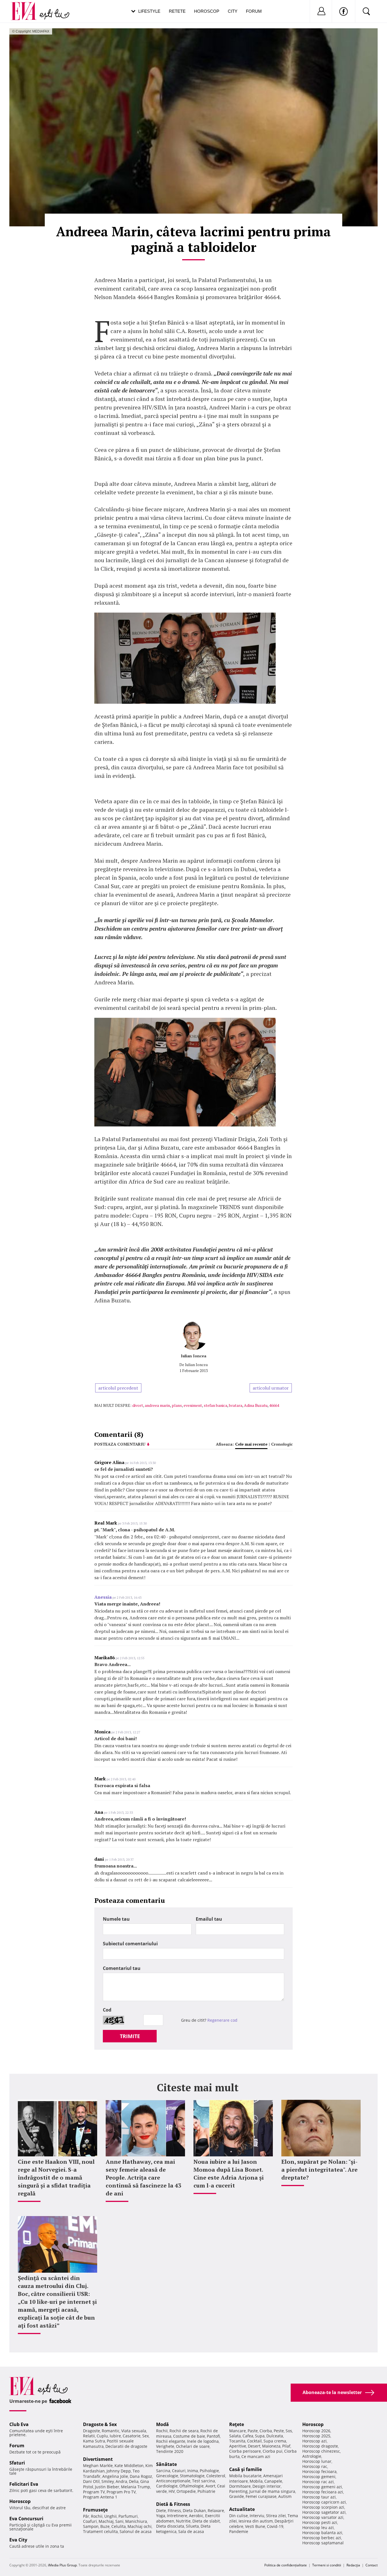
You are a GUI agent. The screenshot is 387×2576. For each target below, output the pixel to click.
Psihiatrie (206, 2491)
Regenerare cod (222, 2020)
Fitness (174, 2510)
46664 (274, 1405)
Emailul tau (209, 1919)
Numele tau (116, 1919)
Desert (254, 2446)
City (233, 11)
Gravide (237, 2496)
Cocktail (254, 2441)
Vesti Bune (255, 2526)
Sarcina (163, 2471)
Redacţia (353, 2565)
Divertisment (98, 2459)
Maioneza (271, 2446)
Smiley (108, 2481)
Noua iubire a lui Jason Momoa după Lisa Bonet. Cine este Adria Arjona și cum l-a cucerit (229, 2173)
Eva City (18, 2540)
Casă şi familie (245, 2469)
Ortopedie (186, 2491)
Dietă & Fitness (173, 2504)
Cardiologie (167, 2486)
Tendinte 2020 (170, 2451)
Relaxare (216, 2510)
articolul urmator (271, 1388)
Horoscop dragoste (320, 2446)
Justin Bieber (107, 2487)
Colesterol (216, 2476)
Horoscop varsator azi (323, 2517)
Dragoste (92, 2431)
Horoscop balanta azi (322, 2533)
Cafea (248, 2436)
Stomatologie (192, 2476)
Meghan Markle (98, 2466)
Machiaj (106, 2521)
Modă (162, 2424)
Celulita (119, 2526)
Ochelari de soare (193, 2446)
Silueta (192, 2526)
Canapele (273, 2481)
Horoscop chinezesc (321, 2451)
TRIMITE (130, 2036)
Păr (86, 2516)
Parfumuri (128, 2516)
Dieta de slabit (206, 2521)
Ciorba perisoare (245, 2451)
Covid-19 (275, 2526)
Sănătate (166, 2464)
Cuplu (102, 2436)
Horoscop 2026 (316, 2431)
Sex (145, 2436)
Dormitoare (240, 2486)
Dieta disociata (170, 2526)
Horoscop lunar (317, 2461)
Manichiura (136, 2521)
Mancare (238, 2431)
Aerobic (196, 2516)
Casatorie (132, 2436)
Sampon (91, 2526)
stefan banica (215, 1405)
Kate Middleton (129, 2466)
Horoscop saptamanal (323, 2543)
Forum (254, 11)
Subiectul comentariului (130, 1944)
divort (138, 1405)
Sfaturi (17, 2463)
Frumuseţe (95, 2510)
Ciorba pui (273, 2451)
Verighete (165, 2446)
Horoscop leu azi (318, 2527)
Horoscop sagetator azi (324, 2512)
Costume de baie (189, 2436)
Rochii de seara (184, 2431)
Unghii (110, 2516)
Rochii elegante (171, 2441)
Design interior (267, 2486)
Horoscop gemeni (319, 2477)
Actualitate (242, 2509)
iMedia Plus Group (62, 2565)
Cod (107, 2010)
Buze (105, 2526)
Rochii (97, 2516)
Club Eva (19, 2424)
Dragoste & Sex (100, 2424)
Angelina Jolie (115, 2476)
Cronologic (282, 1444)
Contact (372, 2565)
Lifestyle (149, 11)
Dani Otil (91, 2481)
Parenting (238, 2491)
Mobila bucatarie (245, 2476)
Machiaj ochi (140, 2526)
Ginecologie (167, 2476)
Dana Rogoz (141, 2476)
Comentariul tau (122, 1968)
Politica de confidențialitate (286, 2565)
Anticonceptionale (173, 2481)
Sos (289, 2431)
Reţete (237, 2424)
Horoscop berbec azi (322, 2538)
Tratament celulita (100, 2531)
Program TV (94, 2492)
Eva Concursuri (26, 2519)
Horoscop (207, 11)
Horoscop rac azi (318, 2482)
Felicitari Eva (24, 2484)
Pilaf (286, 2446)
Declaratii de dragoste (126, 2446)
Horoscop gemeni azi (322, 2487)
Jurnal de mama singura (272, 2491)
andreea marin (157, 1405)
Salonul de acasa (136, 2531)
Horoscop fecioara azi (323, 2492)
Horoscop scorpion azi (323, 2507)
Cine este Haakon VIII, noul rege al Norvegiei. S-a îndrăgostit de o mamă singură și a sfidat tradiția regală (56, 2177)
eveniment (193, 1405)
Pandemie (239, 2531)
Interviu (257, 2516)
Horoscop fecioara (319, 2471)
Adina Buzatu (256, 1405)
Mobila (256, 2481)
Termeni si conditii (327, 2565)
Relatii (89, 2436)
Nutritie (183, 2521)
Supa (260, 2436)
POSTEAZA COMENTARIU (120, 1444)
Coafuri (90, 2521)
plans (177, 1405)
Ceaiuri (179, 2471)
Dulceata (275, 2436)
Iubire (115, 2436)
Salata (235, 2436)
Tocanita (237, 2441)
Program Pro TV (121, 2492)
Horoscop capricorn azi (324, 2502)
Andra (121, 2481)
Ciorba (266, 2431)
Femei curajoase (261, 2496)
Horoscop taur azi (319, 2497)
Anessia (103, 1597)
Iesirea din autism (256, 2521)
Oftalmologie (192, 2486)
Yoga (161, 2516)
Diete (161, 2510)
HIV (172, 2491)
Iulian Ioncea (193, 1356)
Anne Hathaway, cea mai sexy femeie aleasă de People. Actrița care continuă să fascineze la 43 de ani (143, 2177)
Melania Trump (136, 2487)
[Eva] (27, 7)
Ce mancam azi (256, 2456)
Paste (253, 2431)
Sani (119, 2521)
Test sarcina (204, 2481)
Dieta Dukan (194, 2510)
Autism (285, 2496)
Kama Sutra (94, 2441)
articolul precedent (118, 1388)
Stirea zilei (276, 2516)
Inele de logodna (203, 2441)
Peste (279, 2431)
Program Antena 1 (100, 2497)
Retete (177, 11)
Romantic (111, 2431)
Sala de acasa (191, 2531)
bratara (236, 1405)
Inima (193, 2471)
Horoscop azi (314, 2441)
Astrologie (312, 2456)
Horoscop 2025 (316, 2436)
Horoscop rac (315, 2466)
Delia (134, 2481)
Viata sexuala (134, 2431)
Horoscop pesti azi (320, 2522)
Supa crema (275, 2441)
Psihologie (209, 2471)
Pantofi (213, 2436)
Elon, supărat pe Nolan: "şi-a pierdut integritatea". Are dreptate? (319, 2170)
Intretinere (177, 2516)
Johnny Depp (119, 2471)
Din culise (239, 2516)
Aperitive (238, 2446)
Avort (210, 2486)
